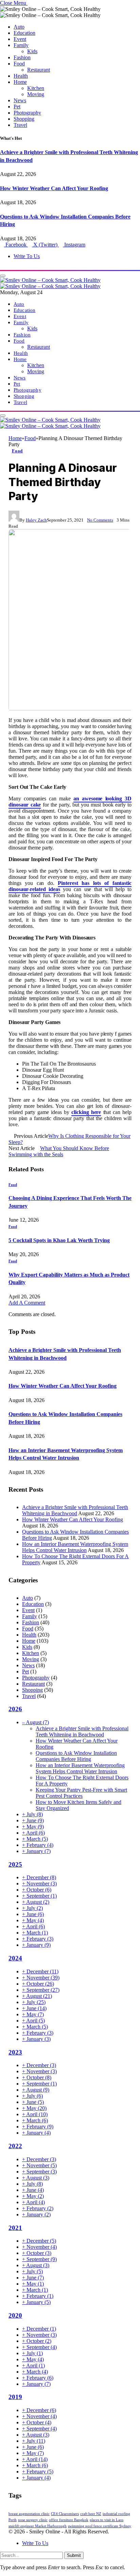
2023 (15, 2052)
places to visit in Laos (107, 2520)
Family (21, 45)
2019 (15, 2397)
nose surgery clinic (33, 2520)
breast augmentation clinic (29, 2514)
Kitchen (36, 88)
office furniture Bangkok (69, 2520)
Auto (19, 27)
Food (19, 64)
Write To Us (27, 256)
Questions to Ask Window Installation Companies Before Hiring (76, 1756)
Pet (17, 107)
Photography (27, 113)
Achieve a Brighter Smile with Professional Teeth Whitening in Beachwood (75, 1510)
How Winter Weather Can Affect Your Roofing (54, 188)
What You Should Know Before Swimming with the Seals (59, 1151)
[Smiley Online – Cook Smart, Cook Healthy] (50, 283)
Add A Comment (27, 1303)
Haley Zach (36, 520)
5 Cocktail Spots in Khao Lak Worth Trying (59, 1240)
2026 (15, 1709)
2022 (15, 2146)
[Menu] (3, 276)
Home (20, 82)
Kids (32, 51)
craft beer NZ (91, 2514)
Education (24, 33)
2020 (15, 2315)
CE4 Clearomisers (65, 2514)
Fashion (22, 57)
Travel (20, 125)
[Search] (2, 268)
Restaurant (39, 70)
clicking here (86, 1112)
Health (21, 76)
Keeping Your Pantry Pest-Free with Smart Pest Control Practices (81, 1793)
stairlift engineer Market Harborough (38, 2526)
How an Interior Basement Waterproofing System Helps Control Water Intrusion (75, 1547)
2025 (15, 1864)
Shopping (24, 119)
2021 (15, 2228)
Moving (36, 94)
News (20, 100)
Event (20, 39)
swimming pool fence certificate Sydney (100, 2526)
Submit (74, 2555)
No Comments (100, 520)
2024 (15, 1958)
